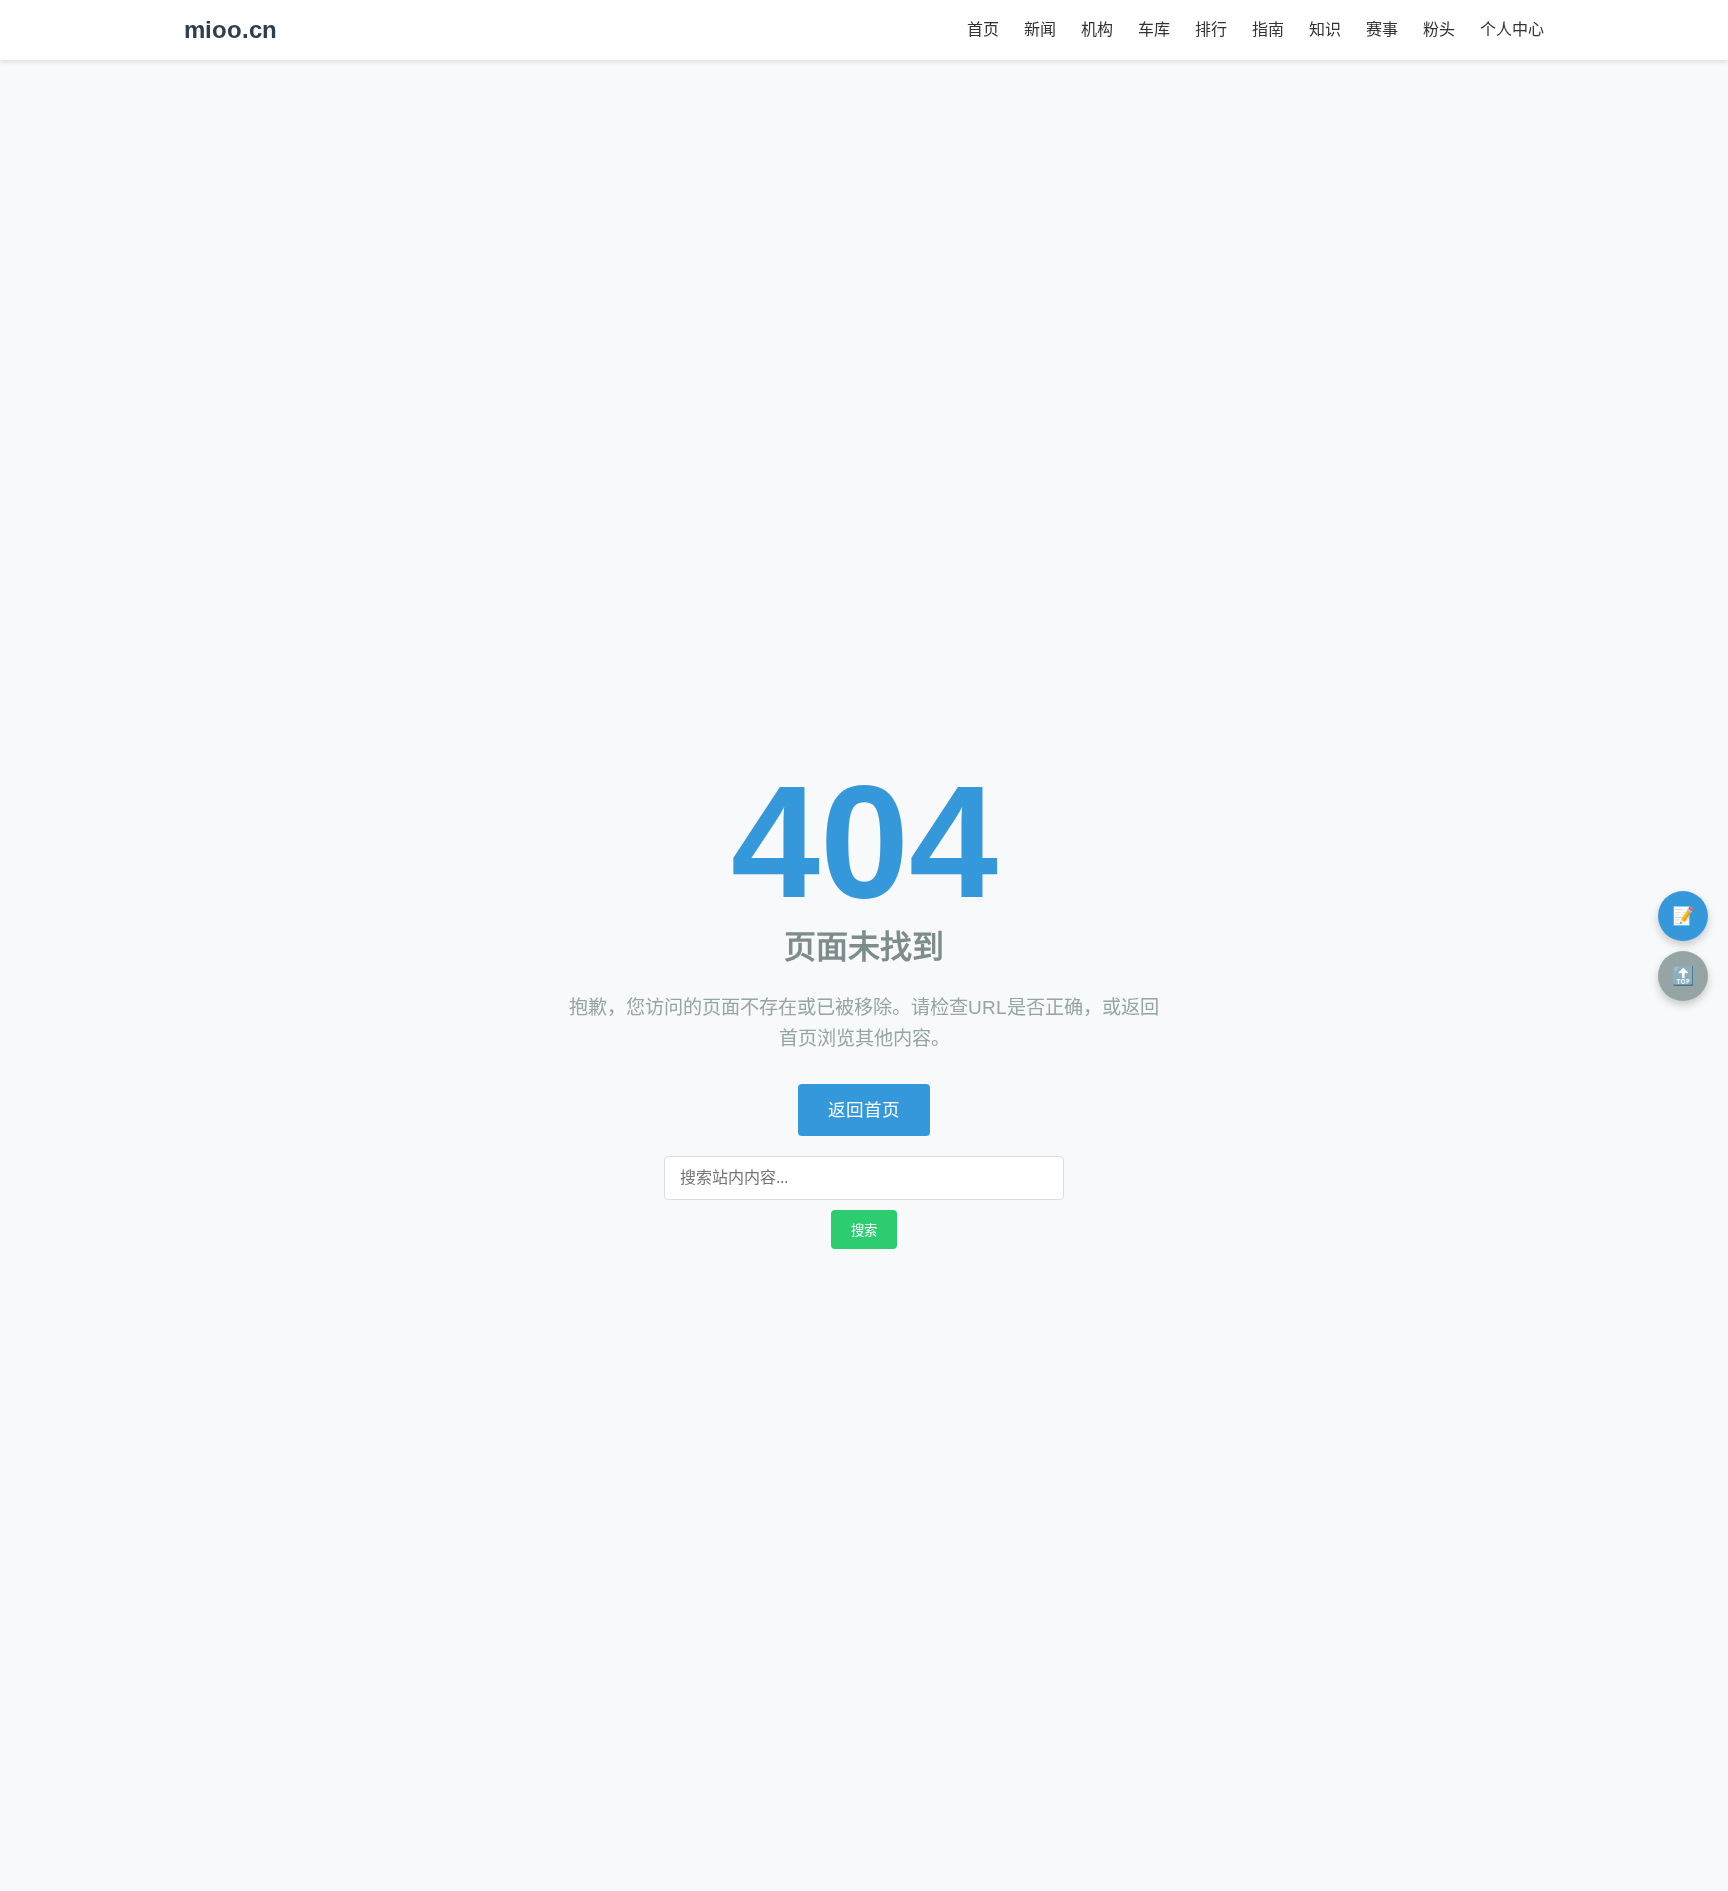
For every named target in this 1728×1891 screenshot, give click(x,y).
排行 (1211, 29)
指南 (1268, 29)
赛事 (1382, 29)
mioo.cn (230, 29)
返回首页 (864, 1110)
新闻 (1040, 29)
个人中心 (1512, 29)
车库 (1154, 29)
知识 (1325, 29)
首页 (983, 29)
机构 (1097, 29)
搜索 (864, 1230)
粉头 (1439, 29)
